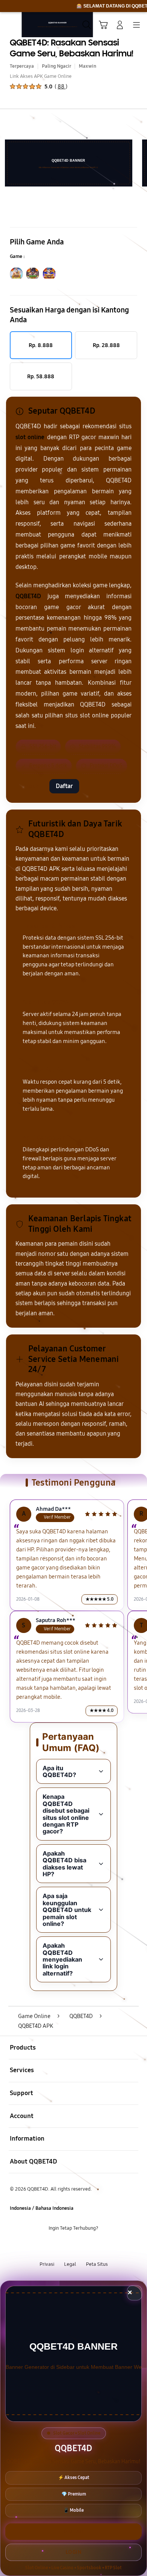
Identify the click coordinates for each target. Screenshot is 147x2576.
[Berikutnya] (139, 163)
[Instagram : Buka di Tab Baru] (82, 2247)
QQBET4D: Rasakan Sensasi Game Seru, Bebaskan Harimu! (72, 48)
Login (74, 2552)
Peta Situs (97, 2264)
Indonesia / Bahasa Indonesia (42, 2208)
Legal (70, 2264)
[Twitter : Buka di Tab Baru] (65, 2247)
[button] (103, 25)
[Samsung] (23, 24)
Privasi (47, 2264)
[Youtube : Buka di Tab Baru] (98, 2247)
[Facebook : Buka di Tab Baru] (49, 2247)
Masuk (31, 786)
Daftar (64, 786)
